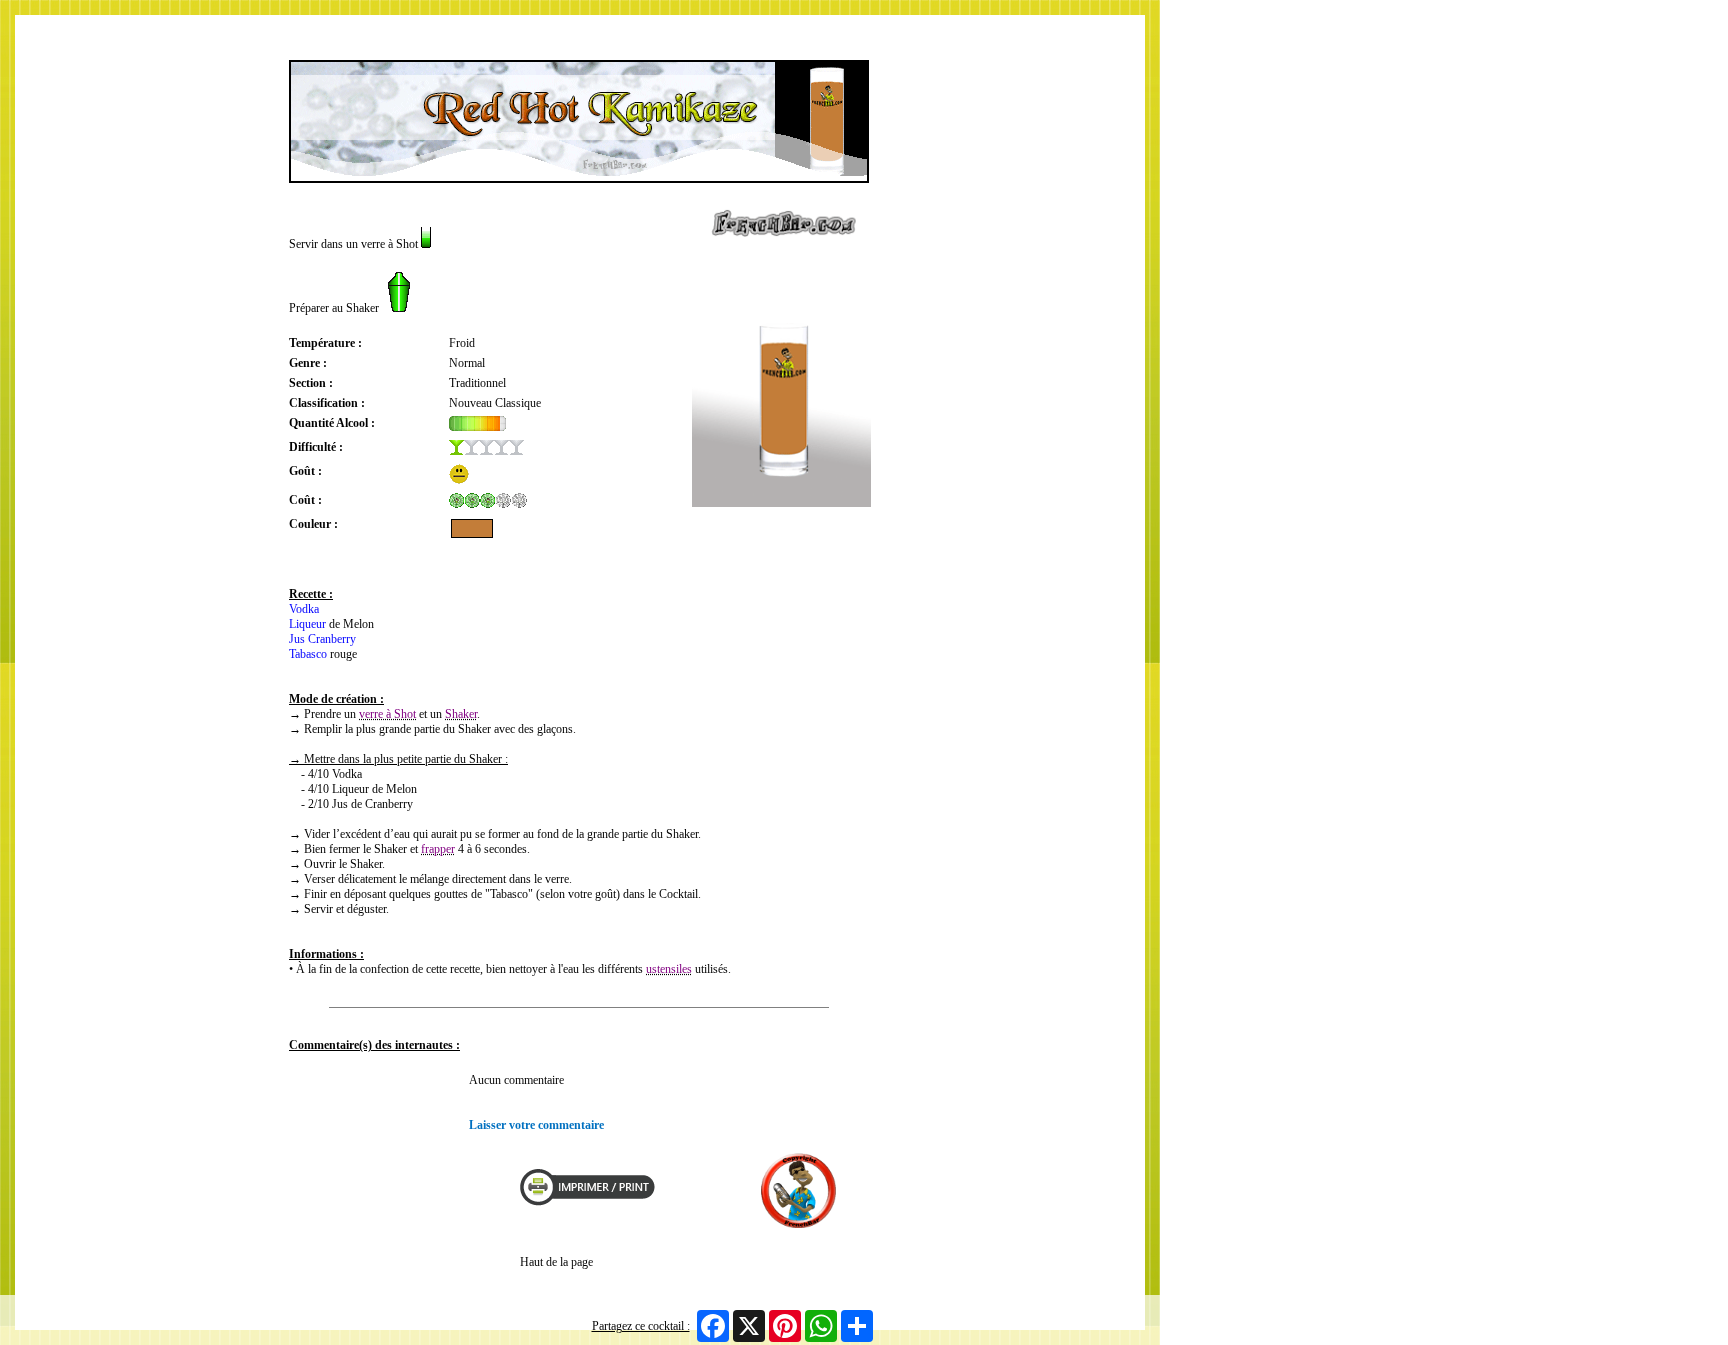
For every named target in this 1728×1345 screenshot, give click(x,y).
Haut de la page (556, 1262)
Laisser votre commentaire (536, 1125)
